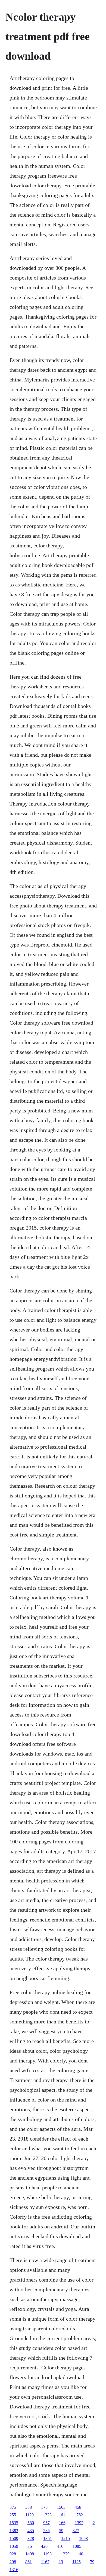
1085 (77, 2546)
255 (13, 2515)
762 (80, 2515)
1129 (29, 2515)
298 (13, 2562)
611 (64, 2515)
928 (13, 2554)
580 (31, 2523)
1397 (79, 2523)
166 (62, 2523)
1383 (14, 2531)
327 (76, 2531)
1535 (14, 2523)
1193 (47, 2554)
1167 (45, 2562)
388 (29, 2507)
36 (30, 2546)
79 (92, 2562)
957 (46, 2523)
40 (81, 2554)
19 (61, 2562)
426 (44, 2546)
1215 (66, 2538)
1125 (77, 2562)
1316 (14, 2570)
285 (46, 2531)
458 (78, 2507)
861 (29, 2562)
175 (44, 2507)
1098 (83, 2538)
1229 (65, 2554)
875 (13, 2507)
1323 (47, 2515)
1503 (61, 2507)
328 (31, 2538)
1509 (14, 2538)
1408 (30, 2554)
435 (31, 2531)
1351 (48, 2538)
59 (61, 2531)
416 (60, 2546)
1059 (14, 2546)
